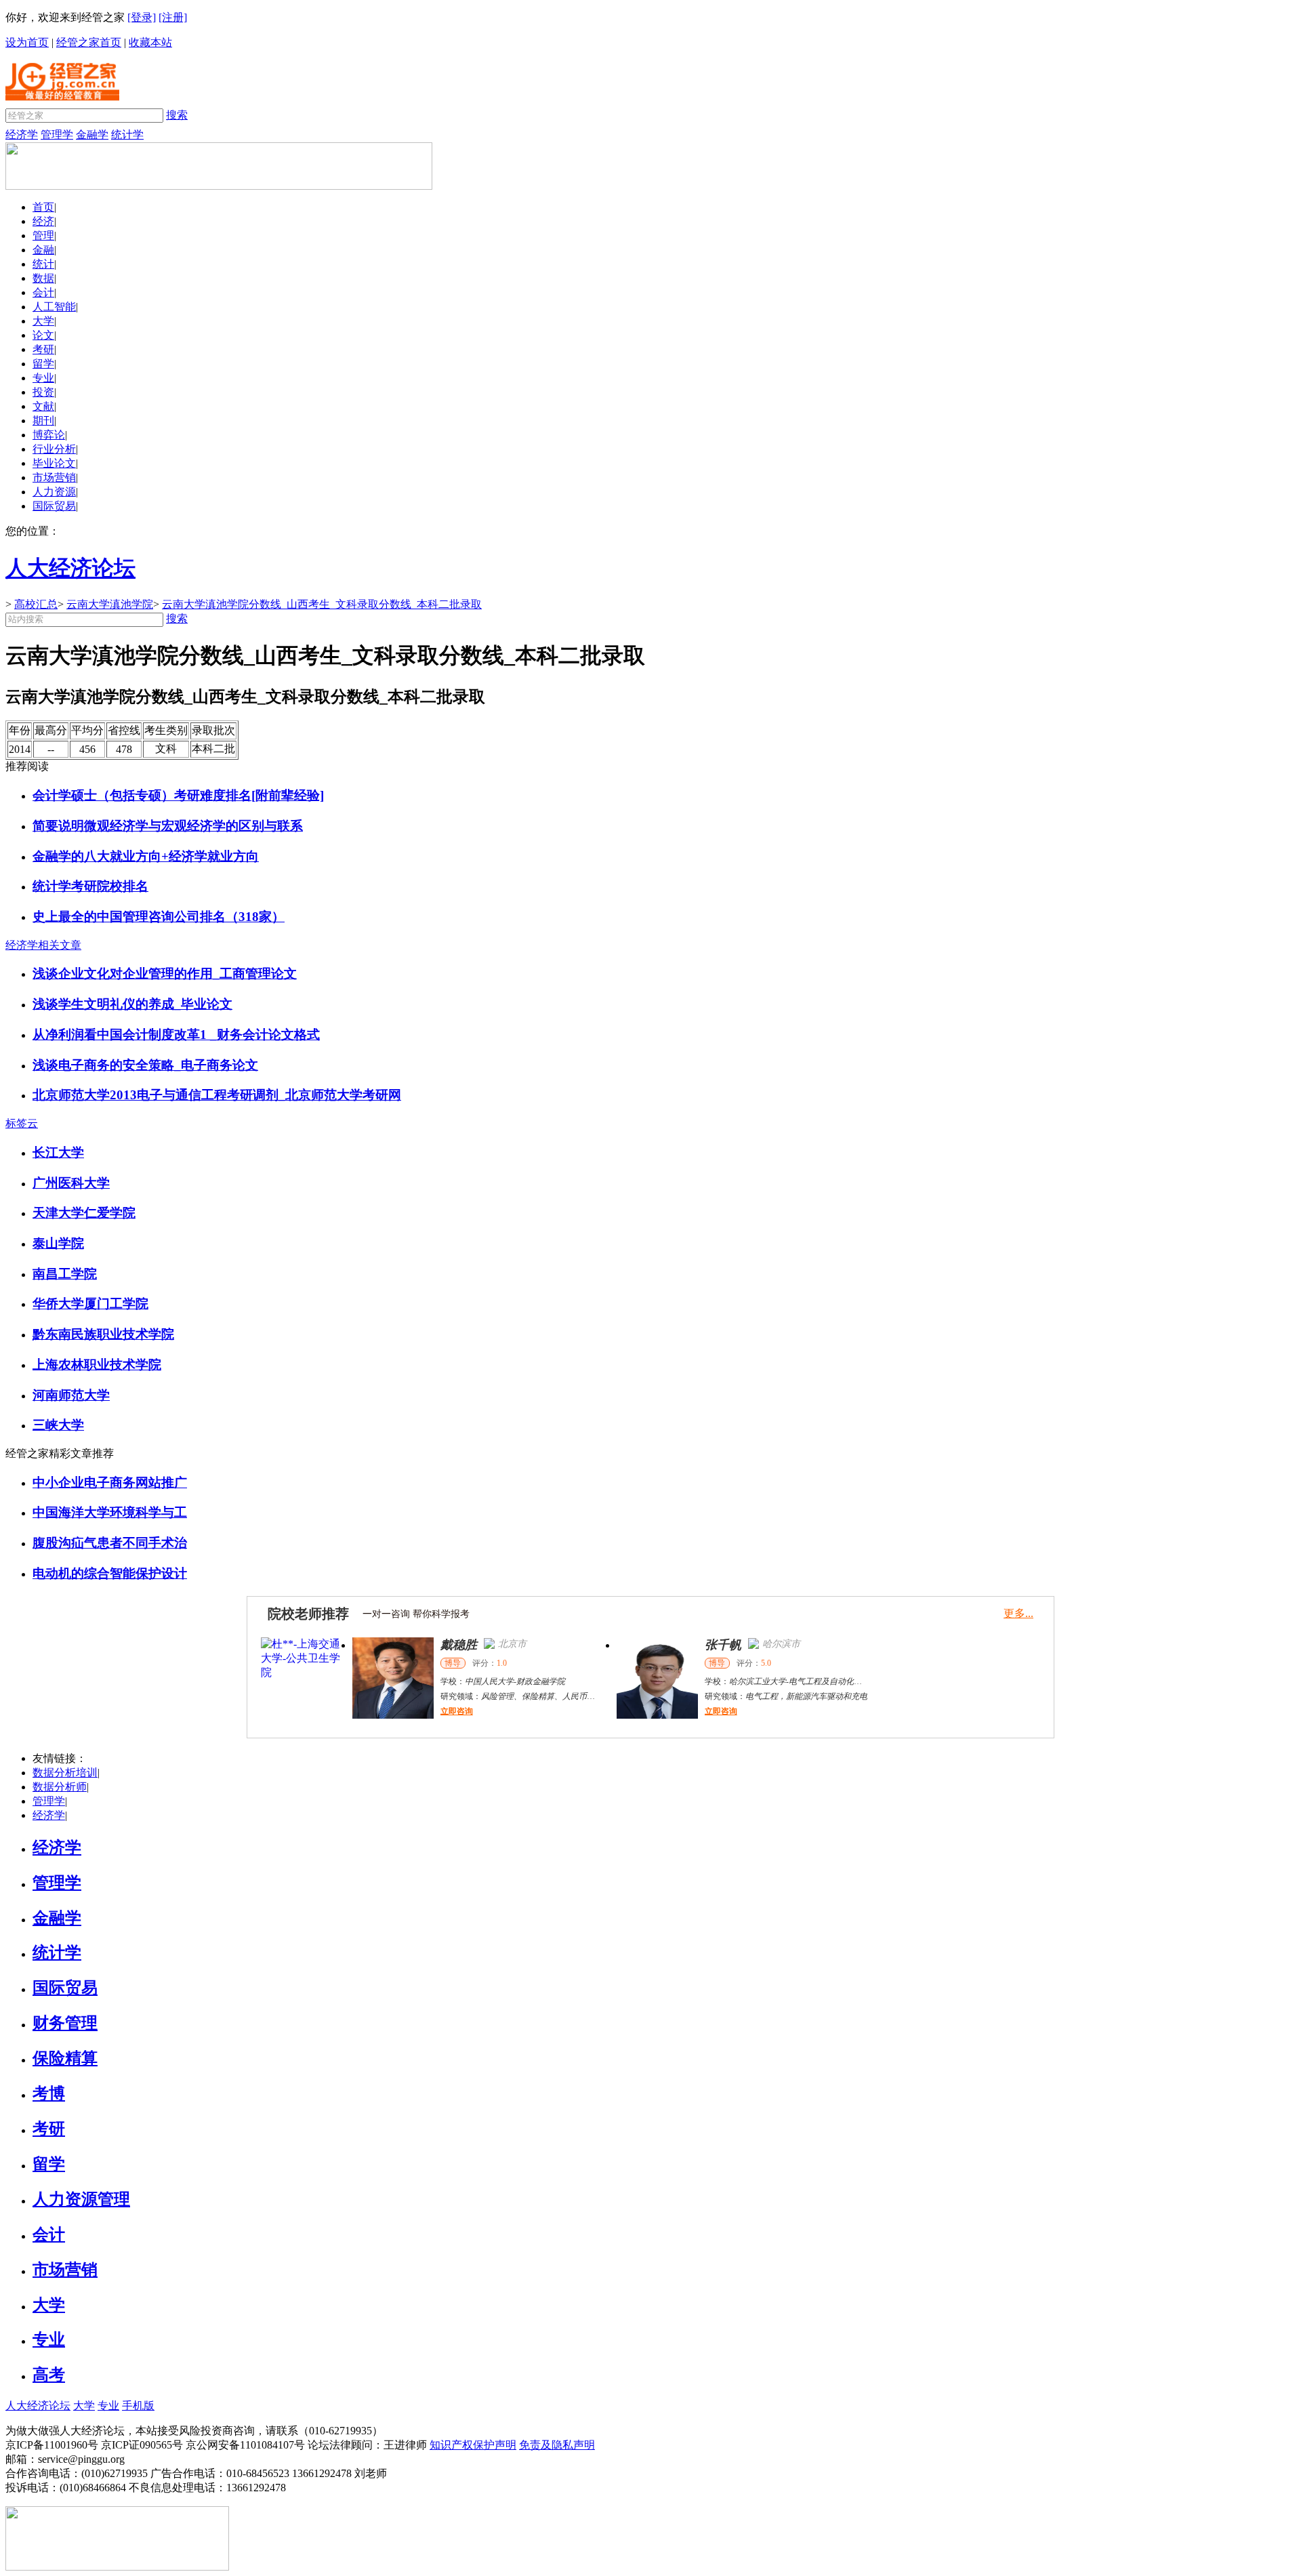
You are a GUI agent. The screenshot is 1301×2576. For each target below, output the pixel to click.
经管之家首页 (89, 42)
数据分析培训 (65, 1773)
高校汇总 (36, 604)
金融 (43, 250)
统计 (43, 264)
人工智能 (54, 307)
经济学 (22, 135)
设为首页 (27, 42)
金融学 (92, 135)
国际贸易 (54, 506)
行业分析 (54, 449)
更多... (1018, 1613)
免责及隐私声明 (557, 2445)
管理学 (57, 135)
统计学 (127, 135)
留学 (43, 364)
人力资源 (54, 492)
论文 (43, 335)
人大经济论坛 (38, 2406)
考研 (43, 349)
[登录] (142, 17)
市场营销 (54, 477)
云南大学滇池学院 (110, 604)
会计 (43, 292)
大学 (43, 321)
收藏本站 (150, 42)
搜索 (177, 115)
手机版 (138, 2406)
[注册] (173, 17)
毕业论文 (54, 463)
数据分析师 (60, 1787)
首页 (43, 207)
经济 (43, 221)
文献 (43, 406)
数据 (43, 278)
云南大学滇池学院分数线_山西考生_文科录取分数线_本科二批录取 (322, 604)
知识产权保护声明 (473, 2445)
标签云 (22, 1123)
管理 (43, 236)
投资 (43, 392)
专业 (43, 378)
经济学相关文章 (43, 945)
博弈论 (49, 435)
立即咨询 (365, 1711)
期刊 (43, 421)
